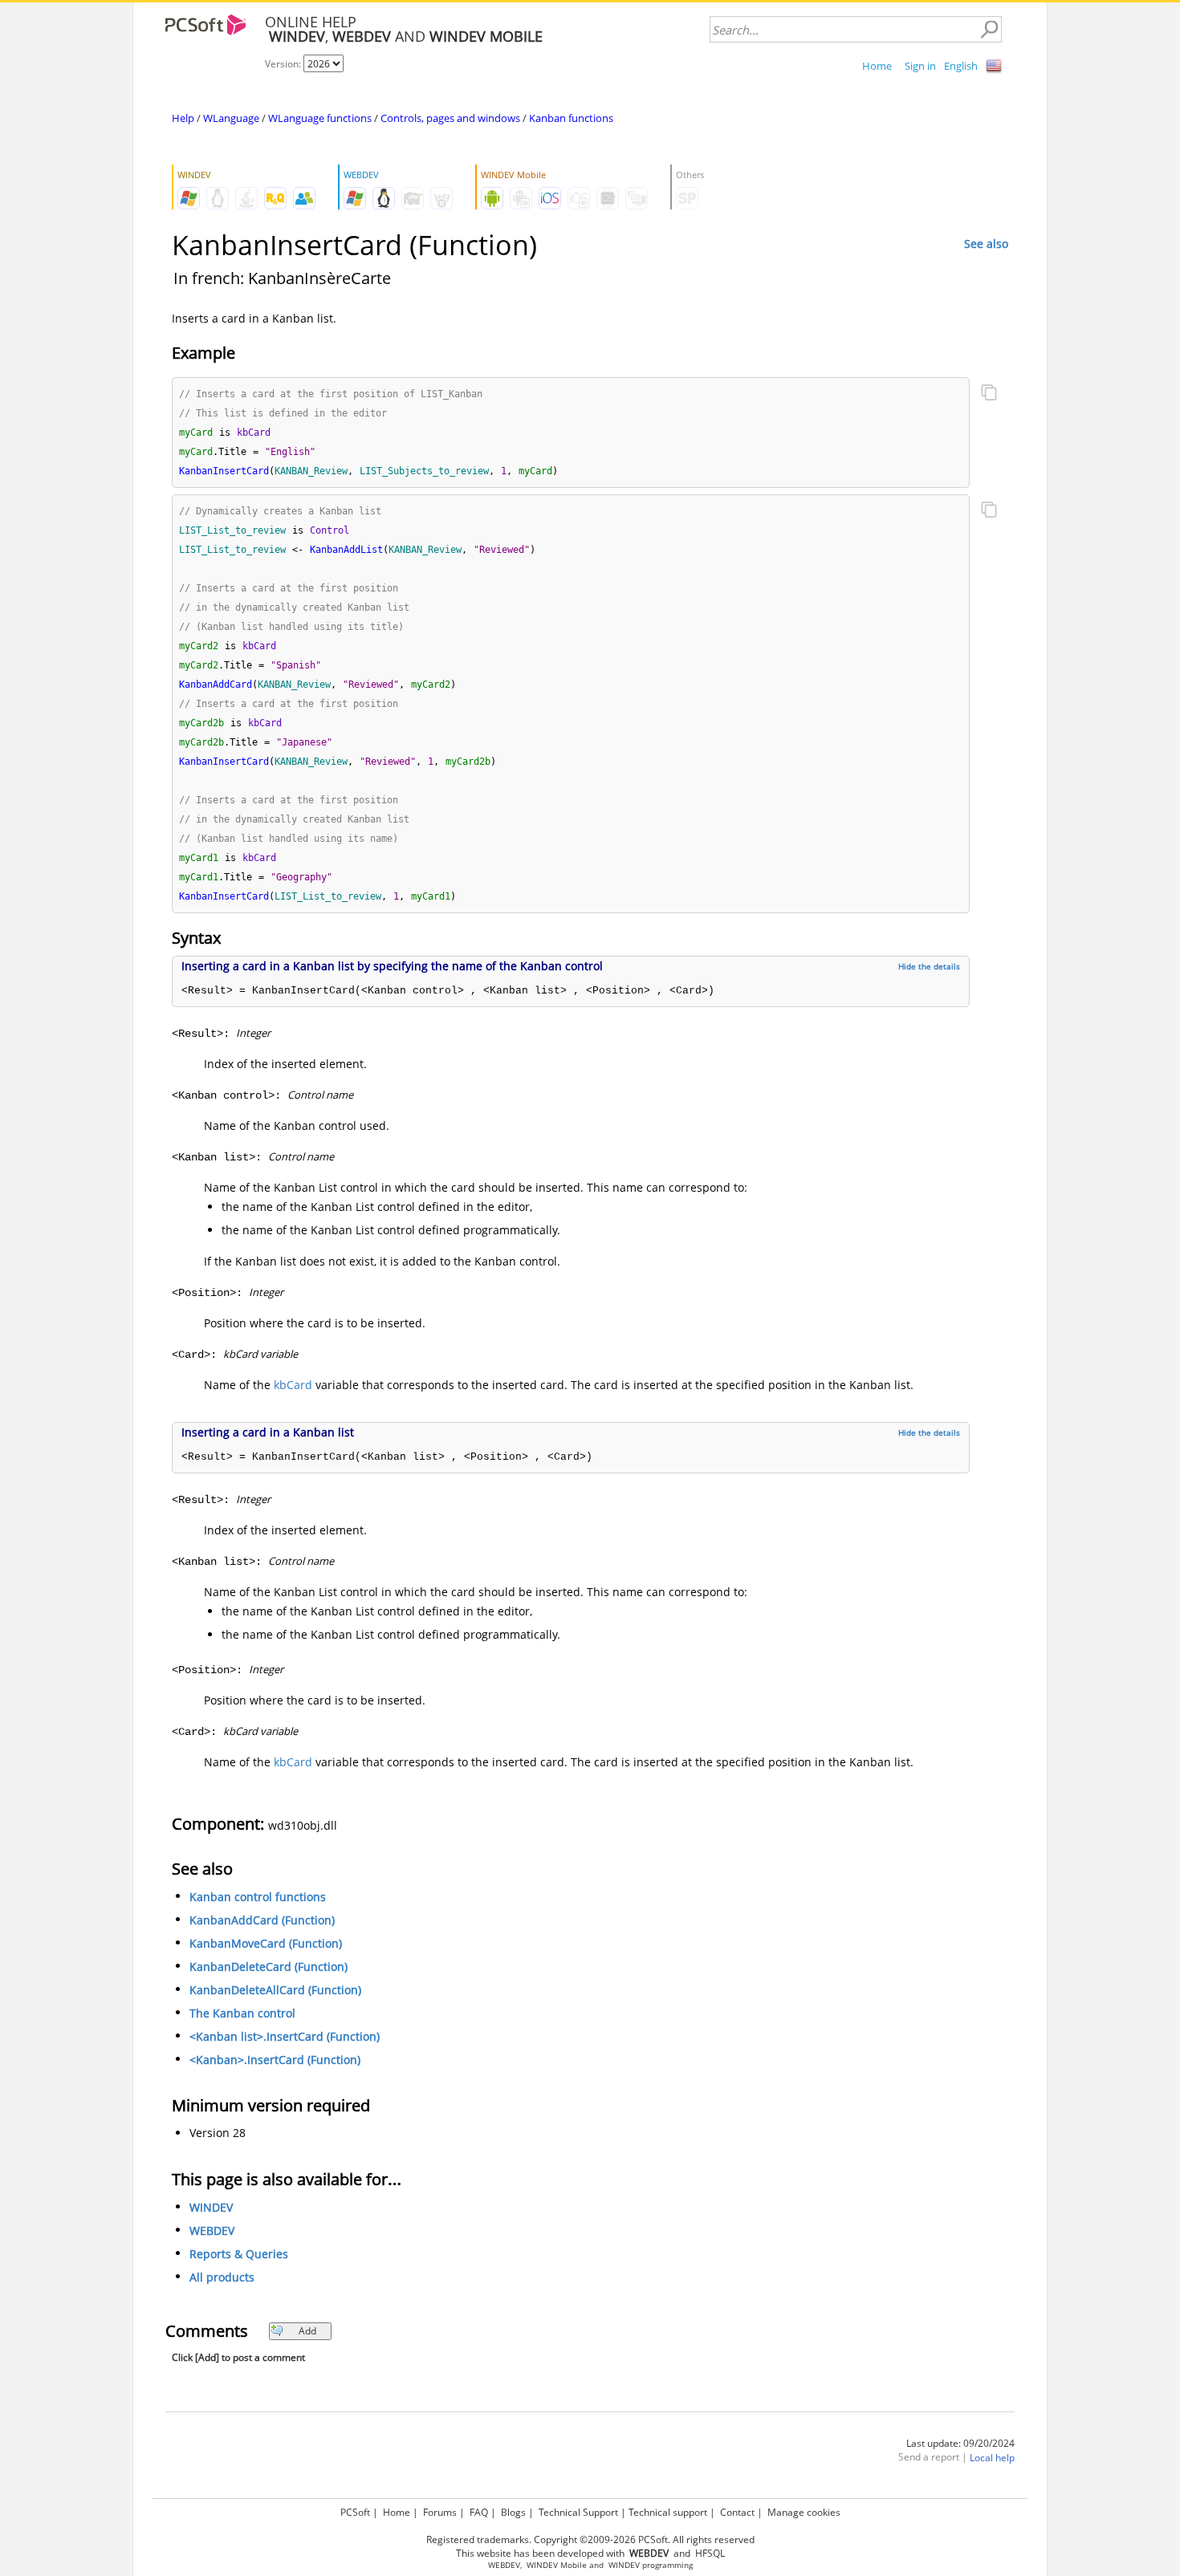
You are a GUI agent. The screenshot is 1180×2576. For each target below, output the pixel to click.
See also (986, 244)
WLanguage (231, 118)
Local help (992, 2458)
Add (307, 2331)
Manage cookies (804, 2512)
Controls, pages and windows (450, 118)
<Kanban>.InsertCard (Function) (275, 2060)
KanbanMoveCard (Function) (266, 1943)
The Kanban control (242, 2013)
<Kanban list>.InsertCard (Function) (285, 2036)
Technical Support (578, 2512)
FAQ (479, 2512)
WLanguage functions (320, 118)
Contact (737, 2512)
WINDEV (211, 2207)
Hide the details (929, 966)
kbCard (293, 1385)
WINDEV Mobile (557, 2565)
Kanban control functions (258, 1897)
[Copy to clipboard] (989, 394)
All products (222, 2277)
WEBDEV (212, 2231)
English (961, 66)
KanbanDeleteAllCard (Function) (275, 1990)
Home (877, 66)
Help (183, 118)
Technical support (668, 2512)
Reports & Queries (239, 2254)
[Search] (989, 30)
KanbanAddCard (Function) (262, 1920)
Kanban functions (571, 118)
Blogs (513, 2512)
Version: (284, 64)
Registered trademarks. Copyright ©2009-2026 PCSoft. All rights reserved (590, 2539)
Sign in (920, 66)
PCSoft (355, 2512)
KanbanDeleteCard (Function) (269, 1967)
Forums (440, 2512)
